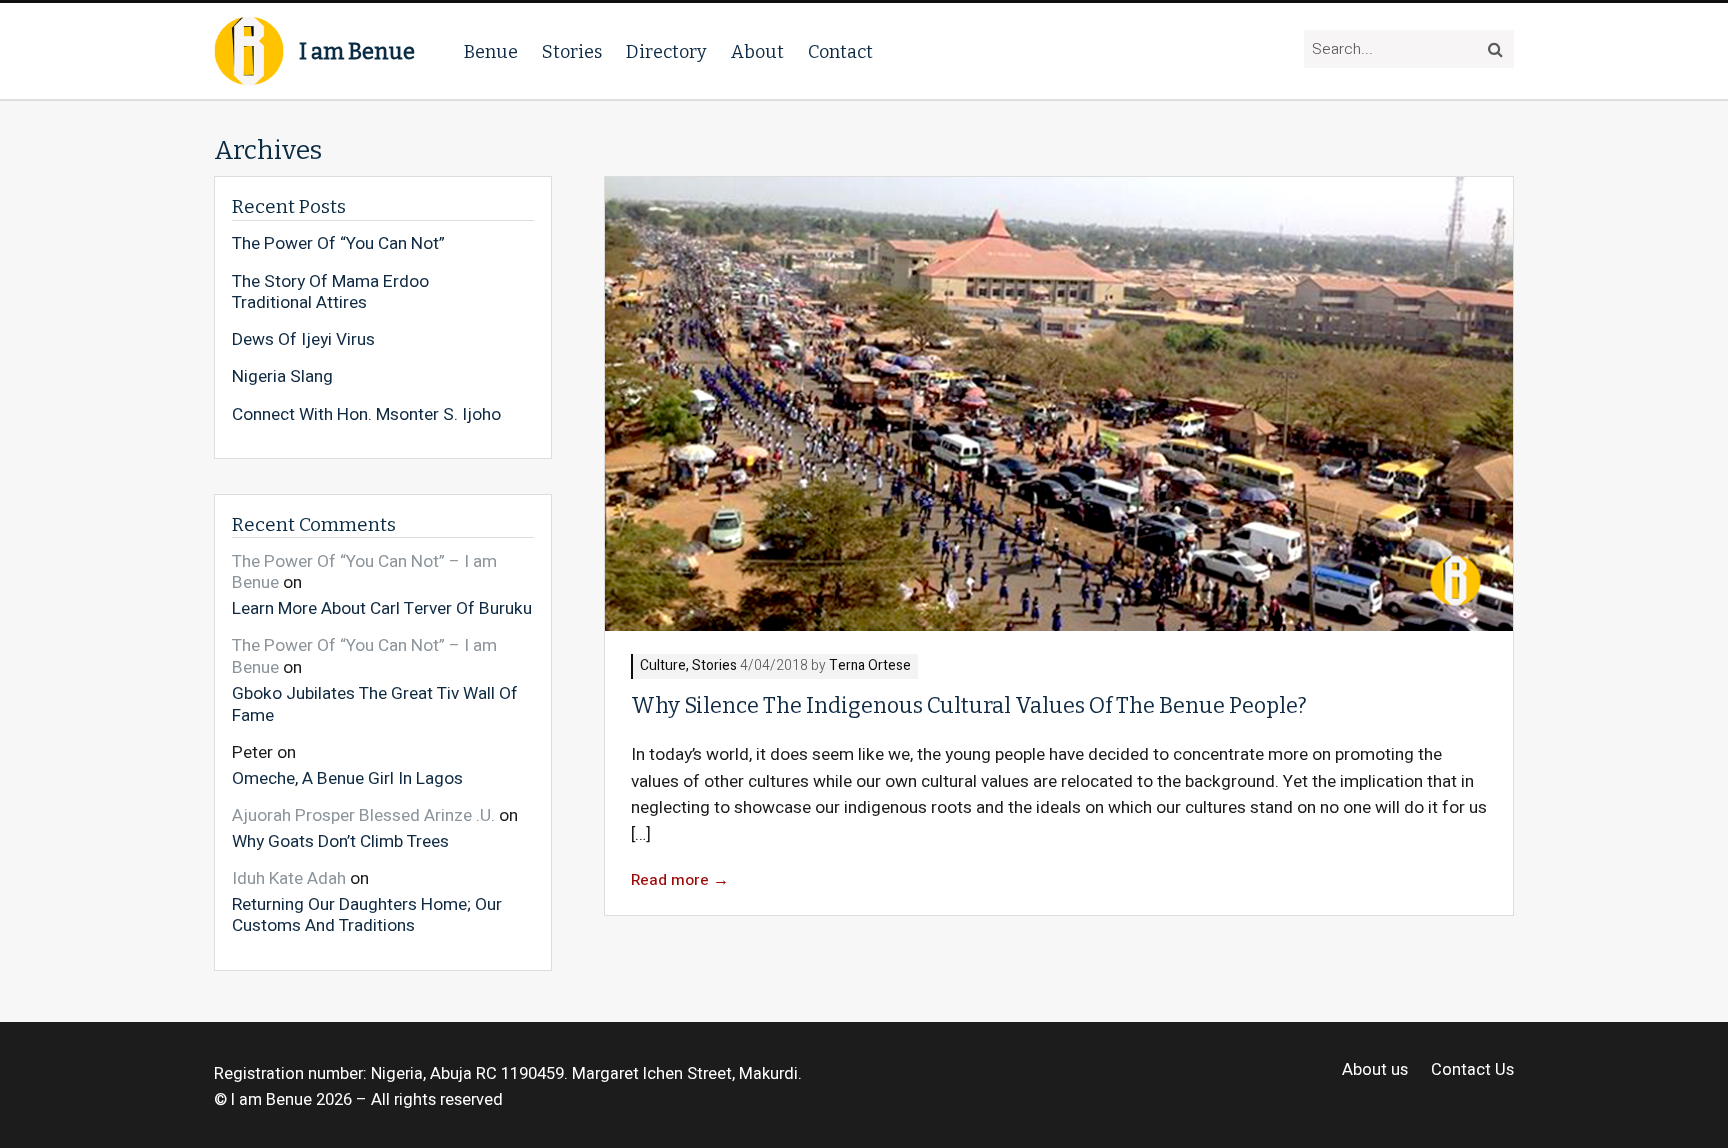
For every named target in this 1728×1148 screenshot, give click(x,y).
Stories (572, 52)
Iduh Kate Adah (289, 878)
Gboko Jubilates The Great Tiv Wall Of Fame (375, 703)
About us (1375, 1070)
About (757, 52)
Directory (666, 52)
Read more (680, 880)
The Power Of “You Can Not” (338, 244)
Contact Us (1472, 1070)
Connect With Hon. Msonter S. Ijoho (366, 415)
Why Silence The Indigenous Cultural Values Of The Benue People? (969, 706)
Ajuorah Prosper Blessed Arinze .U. (363, 815)
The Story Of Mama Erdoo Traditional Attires (330, 292)
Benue (491, 52)
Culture (663, 666)
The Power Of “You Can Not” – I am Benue (364, 572)
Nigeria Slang (282, 377)
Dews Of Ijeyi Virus (303, 340)
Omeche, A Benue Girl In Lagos (347, 777)
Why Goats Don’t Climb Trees (340, 840)
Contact (840, 52)
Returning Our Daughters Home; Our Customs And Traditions (367, 914)
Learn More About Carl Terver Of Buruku (382, 608)
